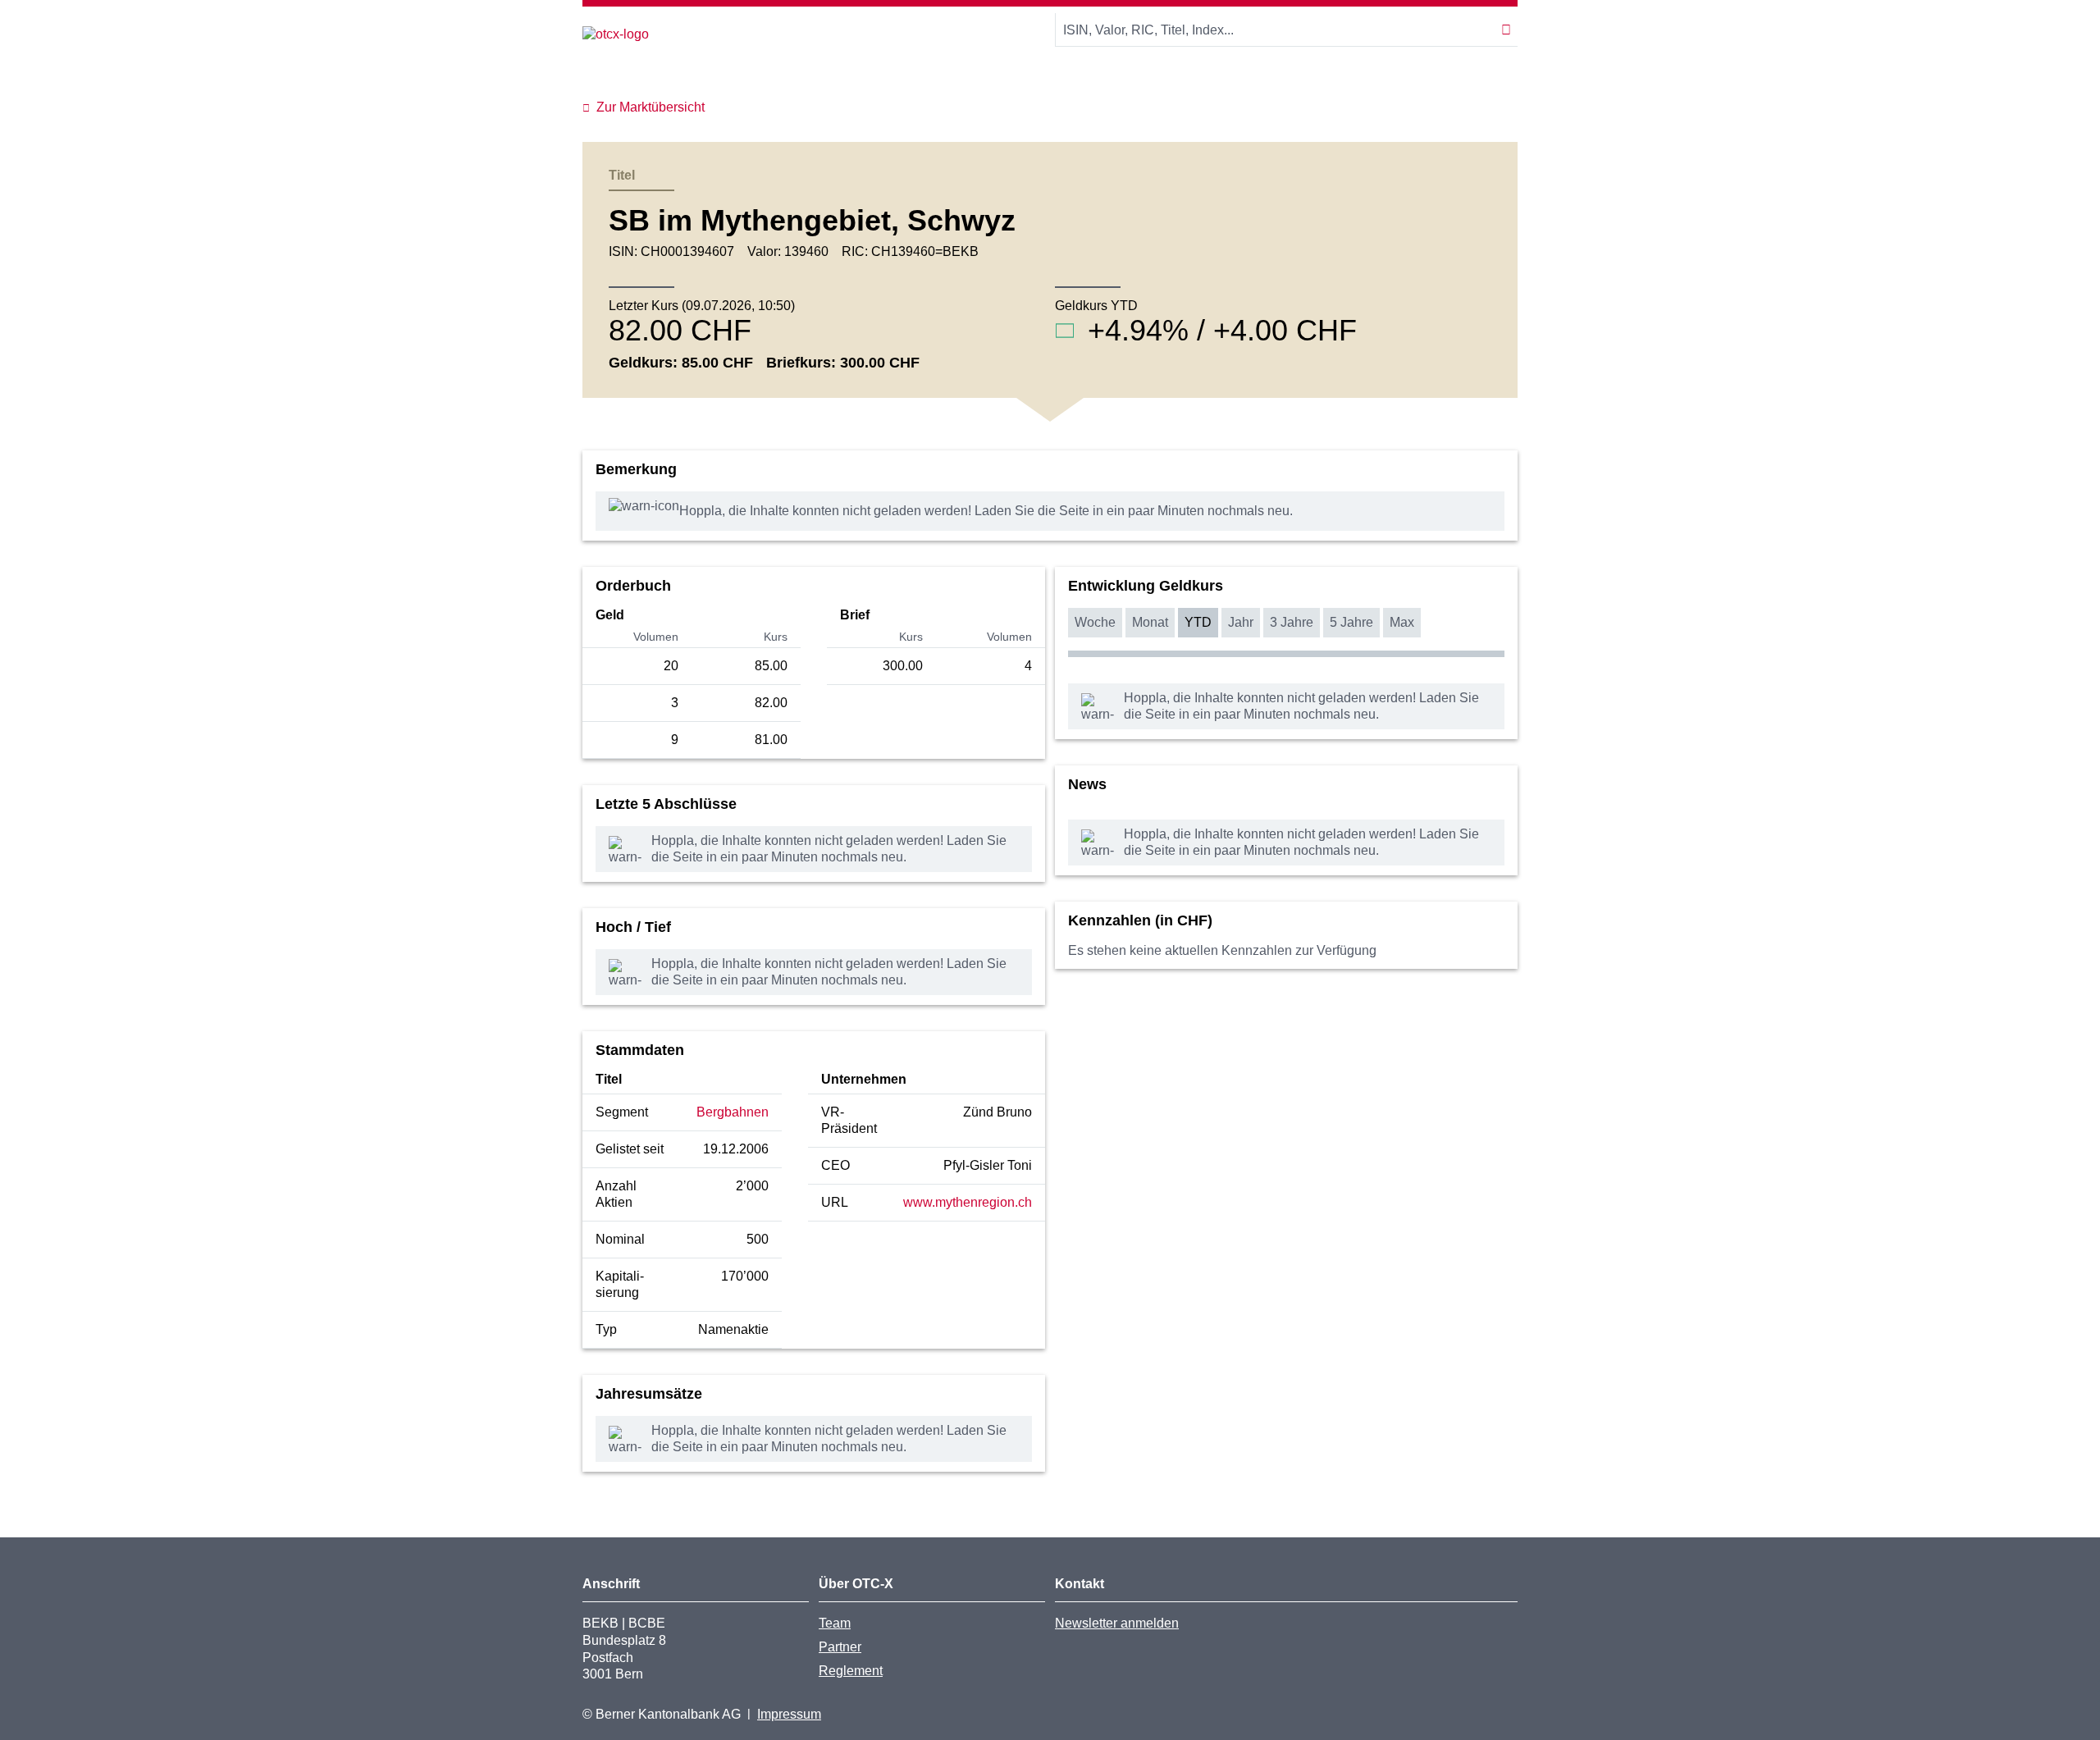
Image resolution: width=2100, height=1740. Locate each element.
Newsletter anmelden (1117, 1623)
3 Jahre (1292, 622)
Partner (840, 1647)
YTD (1198, 622)
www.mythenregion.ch (968, 1202)
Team (835, 1623)
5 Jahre (1351, 622)
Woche (1095, 622)
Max (1402, 622)
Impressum (789, 1714)
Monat (1150, 622)
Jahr (1241, 622)
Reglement (851, 1671)
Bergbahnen (733, 1112)
